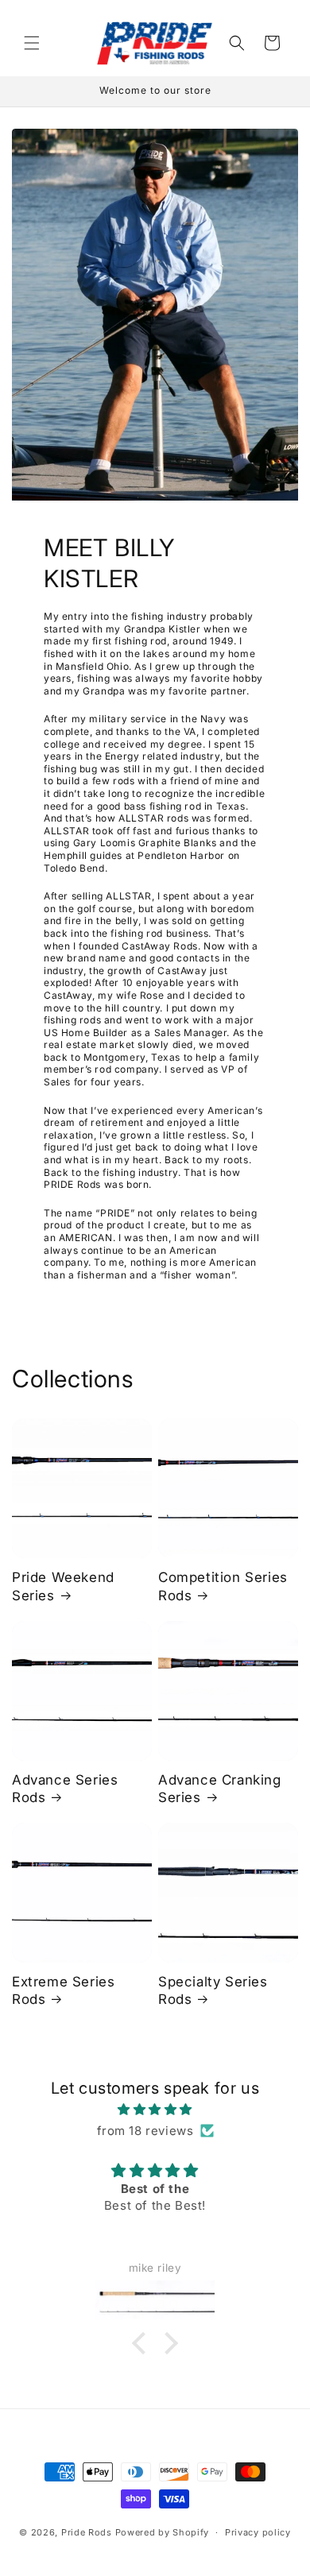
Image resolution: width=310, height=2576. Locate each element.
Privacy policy (258, 2532)
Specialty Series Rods (213, 1990)
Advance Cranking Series (220, 1789)
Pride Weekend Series (63, 1586)
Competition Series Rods (223, 1586)
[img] (155, 2109)
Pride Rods (87, 2532)
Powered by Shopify (163, 2532)
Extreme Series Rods (63, 1990)
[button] (32, 43)
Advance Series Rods (65, 1789)
